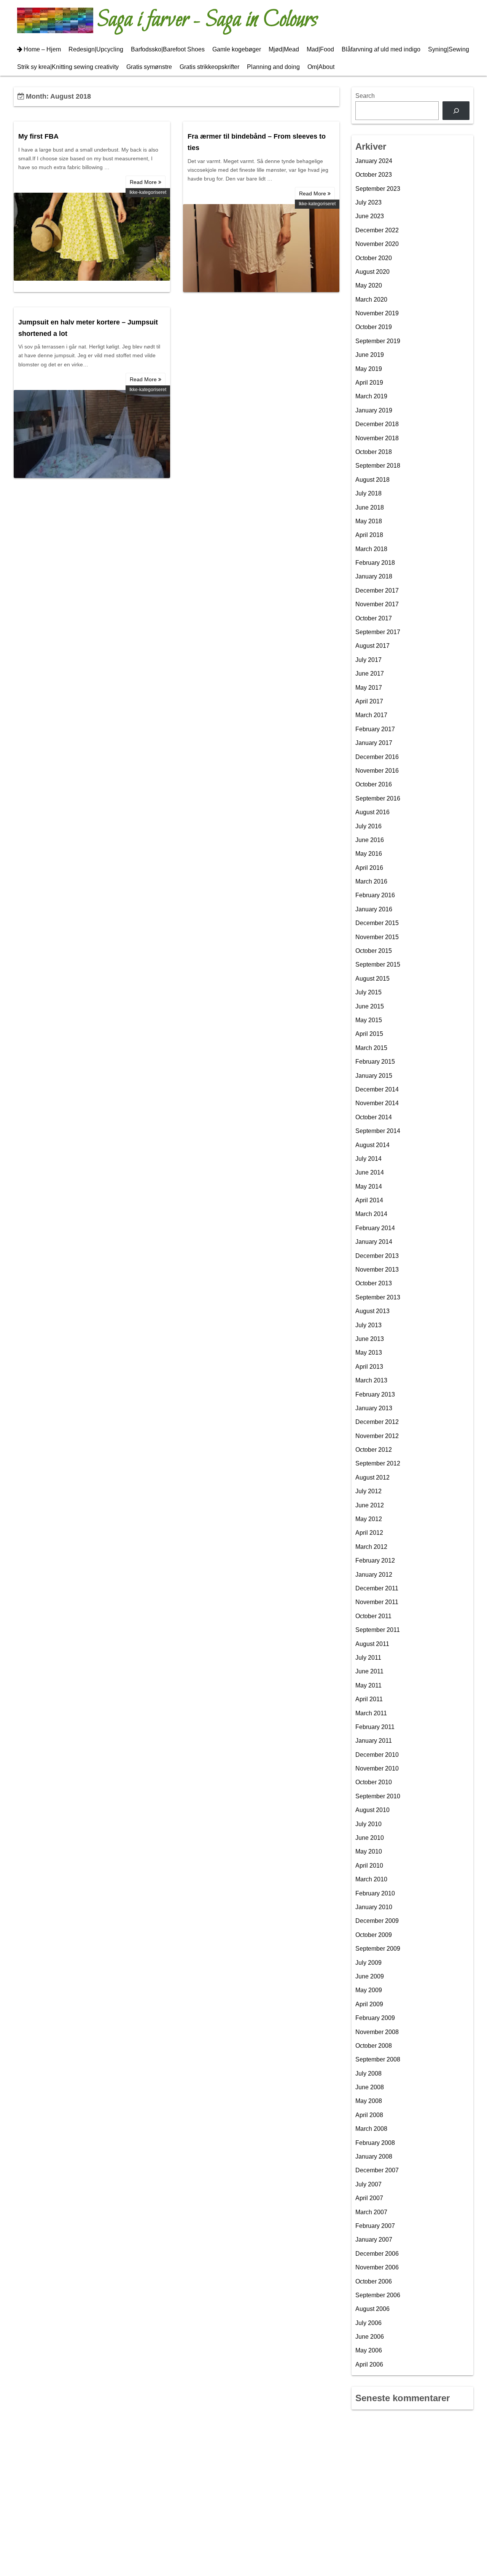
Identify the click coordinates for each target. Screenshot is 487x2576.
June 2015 (370, 1006)
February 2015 (375, 1062)
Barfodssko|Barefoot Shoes (168, 49)
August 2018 (372, 480)
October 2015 (374, 951)
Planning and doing (273, 67)
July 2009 (368, 1963)
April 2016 (369, 868)
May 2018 (369, 521)
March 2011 (371, 1713)
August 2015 (372, 979)
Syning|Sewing (449, 49)
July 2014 (368, 1159)
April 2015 (369, 1034)
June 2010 (370, 1838)
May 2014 (369, 1187)
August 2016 (372, 812)
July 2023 (368, 202)
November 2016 (377, 771)
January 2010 (374, 1907)
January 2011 (374, 1741)
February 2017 (375, 729)
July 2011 (368, 1658)
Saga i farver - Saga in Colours (207, 20)
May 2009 (369, 1990)
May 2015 (369, 1020)
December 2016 (377, 757)
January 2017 (374, 743)
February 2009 (375, 2018)
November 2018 (377, 438)
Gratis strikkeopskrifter (209, 67)
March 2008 (371, 2129)
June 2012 (370, 1505)
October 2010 (374, 1782)
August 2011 (372, 1644)
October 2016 (374, 784)
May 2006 (369, 2350)
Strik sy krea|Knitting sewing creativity (68, 67)
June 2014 (370, 1172)
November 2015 (377, 937)
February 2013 (375, 1394)
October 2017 (374, 618)
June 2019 (370, 355)
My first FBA (38, 136)
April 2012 (369, 1533)
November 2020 (377, 244)
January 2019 (374, 410)
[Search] (456, 111)
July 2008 (368, 2073)
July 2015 (368, 992)
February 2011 (375, 1727)
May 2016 (369, 854)
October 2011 (373, 1616)
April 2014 (369, 1200)
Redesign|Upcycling (96, 49)
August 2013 (372, 1311)
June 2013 (370, 1339)
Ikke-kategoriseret (148, 192)
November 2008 (377, 2032)
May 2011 (368, 1685)
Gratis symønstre (149, 67)
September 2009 (378, 1949)
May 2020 (369, 285)
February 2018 (375, 563)
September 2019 (378, 341)
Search (365, 96)
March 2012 (371, 1547)
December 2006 (377, 2254)
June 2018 (370, 507)
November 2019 (377, 313)
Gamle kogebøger (237, 49)
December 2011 (377, 1588)
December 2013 (377, 1256)
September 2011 (378, 1630)
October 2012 (374, 1450)
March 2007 (371, 2212)
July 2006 (368, 2323)
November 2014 (377, 1103)
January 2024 (374, 161)
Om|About (321, 67)
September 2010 (378, 1796)
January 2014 (374, 1242)
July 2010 (368, 1824)
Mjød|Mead (284, 49)
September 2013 (378, 1297)
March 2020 (371, 300)
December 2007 (377, 2170)
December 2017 (377, 590)
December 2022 (377, 230)
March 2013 (371, 1380)
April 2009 (369, 2004)
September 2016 (378, 798)
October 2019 (374, 327)
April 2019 (369, 383)
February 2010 (375, 1893)
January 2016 (374, 909)
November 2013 (377, 1270)
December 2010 (377, 1755)
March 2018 (371, 549)
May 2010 (369, 1851)
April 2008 (369, 2115)
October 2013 (374, 1283)
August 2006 (372, 2309)
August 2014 (372, 1145)
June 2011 (369, 1671)
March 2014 (371, 1214)
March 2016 (371, 881)
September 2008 (378, 2059)
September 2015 (378, 964)
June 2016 (370, 840)
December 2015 (377, 923)
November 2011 (377, 1602)
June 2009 (370, 1976)
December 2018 (377, 424)
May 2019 (369, 369)
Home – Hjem (42, 49)
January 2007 (374, 2240)
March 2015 (371, 1048)
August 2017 (372, 646)
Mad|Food (320, 49)
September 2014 (378, 1131)
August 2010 (372, 1810)
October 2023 (374, 175)
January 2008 (374, 2157)
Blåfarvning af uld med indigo (381, 49)
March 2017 (371, 715)
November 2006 (377, 2267)
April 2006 (369, 2364)
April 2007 (369, 2198)
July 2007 (368, 2184)
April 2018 (369, 535)
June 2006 (370, 2337)
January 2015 (374, 1076)
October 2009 (374, 1935)
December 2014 (377, 1089)
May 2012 (369, 1519)
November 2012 (377, 1436)
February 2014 (375, 1228)
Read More (144, 182)
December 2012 (377, 1422)
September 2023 (378, 189)
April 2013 (369, 1367)
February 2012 (375, 1560)
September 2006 (378, 2295)
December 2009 (377, 1921)
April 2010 (369, 1866)
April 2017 (369, 701)
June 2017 (370, 674)
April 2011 (369, 1699)
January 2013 (374, 1408)
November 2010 (377, 1768)
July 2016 (368, 826)
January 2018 (374, 576)
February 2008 (375, 2143)
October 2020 (374, 258)
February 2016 (375, 895)
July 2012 (368, 1491)
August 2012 (372, 1477)
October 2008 (374, 2046)
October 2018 (374, 452)
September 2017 (378, 632)
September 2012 (378, 1463)
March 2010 (371, 1879)
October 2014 (374, 1117)
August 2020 (372, 272)
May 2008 (369, 2101)
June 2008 (370, 2087)
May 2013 (369, 1353)
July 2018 (368, 493)
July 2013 (368, 1325)
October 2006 (374, 2281)
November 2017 (377, 604)
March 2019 (371, 396)
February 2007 (375, 2226)
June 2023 (370, 216)
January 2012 (374, 1575)
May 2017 (369, 688)
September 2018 (378, 466)
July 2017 (368, 660)
